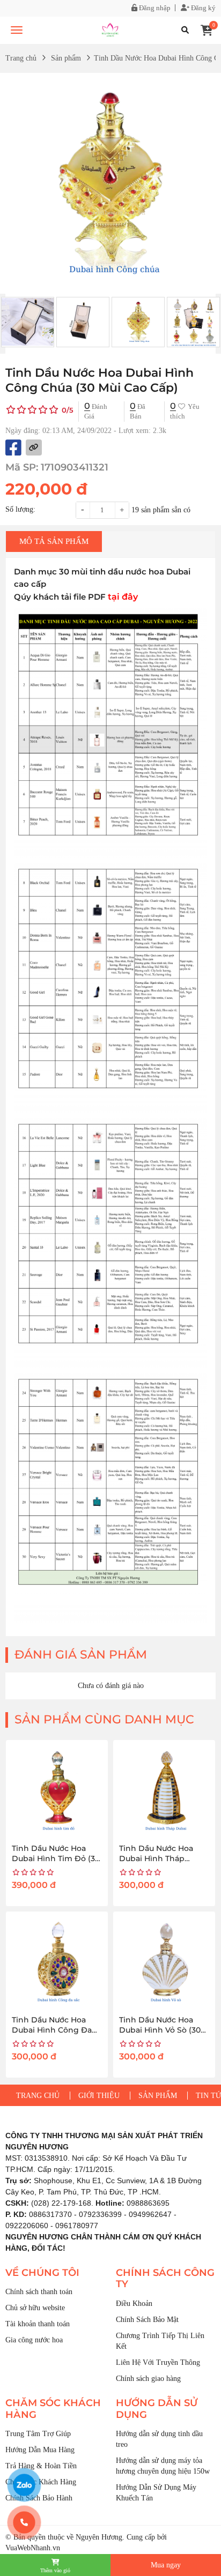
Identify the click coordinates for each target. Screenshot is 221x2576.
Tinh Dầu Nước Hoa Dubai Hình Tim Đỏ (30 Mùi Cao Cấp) (56, 1859)
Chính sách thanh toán (39, 2292)
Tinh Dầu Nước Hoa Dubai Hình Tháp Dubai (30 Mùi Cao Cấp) (164, 1859)
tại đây (123, 596)
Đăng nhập (154, 8)
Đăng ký (202, 8)
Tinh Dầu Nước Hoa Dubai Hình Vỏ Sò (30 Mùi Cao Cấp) (160, 2030)
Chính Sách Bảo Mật (147, 2320)
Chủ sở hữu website (35, 2308)
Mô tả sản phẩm (54, 541)
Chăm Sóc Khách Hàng (41, 2482)
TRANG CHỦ (38, 2096)
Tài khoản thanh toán (38, 2324)
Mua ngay (166, 2565)
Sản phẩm (66, 58)
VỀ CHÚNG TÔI (42, 2273)
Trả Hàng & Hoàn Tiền (41, 2466)
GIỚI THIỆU (99, 2096)
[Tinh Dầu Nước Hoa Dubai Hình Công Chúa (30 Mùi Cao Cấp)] (110, 30)
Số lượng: (20, 509)
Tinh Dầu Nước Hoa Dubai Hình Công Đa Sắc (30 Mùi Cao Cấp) (52, 2030)
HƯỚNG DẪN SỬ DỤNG (157, 2409)
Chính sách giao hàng (148, 2379)
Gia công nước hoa (34, 2340)
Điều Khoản (134, 2304)
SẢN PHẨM (158, 2096)
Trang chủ (21, 58)
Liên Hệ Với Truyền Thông (158, 2362)
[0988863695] (24, 2522)
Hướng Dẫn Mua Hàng (40, 2450)
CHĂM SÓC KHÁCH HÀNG (53, 2409)
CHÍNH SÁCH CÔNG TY (165, 2279)
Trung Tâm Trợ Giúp (38, 2434)
